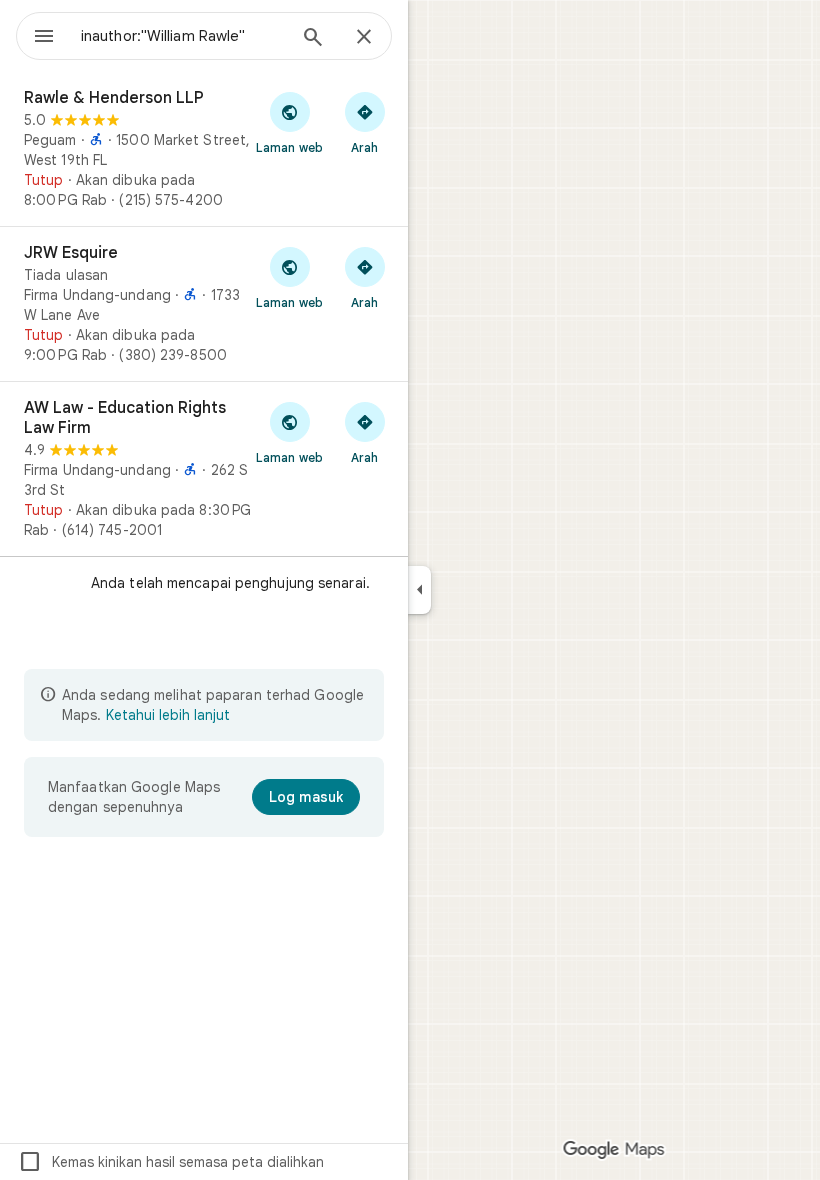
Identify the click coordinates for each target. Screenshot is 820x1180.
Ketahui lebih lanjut (168, 715)
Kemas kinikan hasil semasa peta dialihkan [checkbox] (171, 1162)
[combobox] (183, 36)
